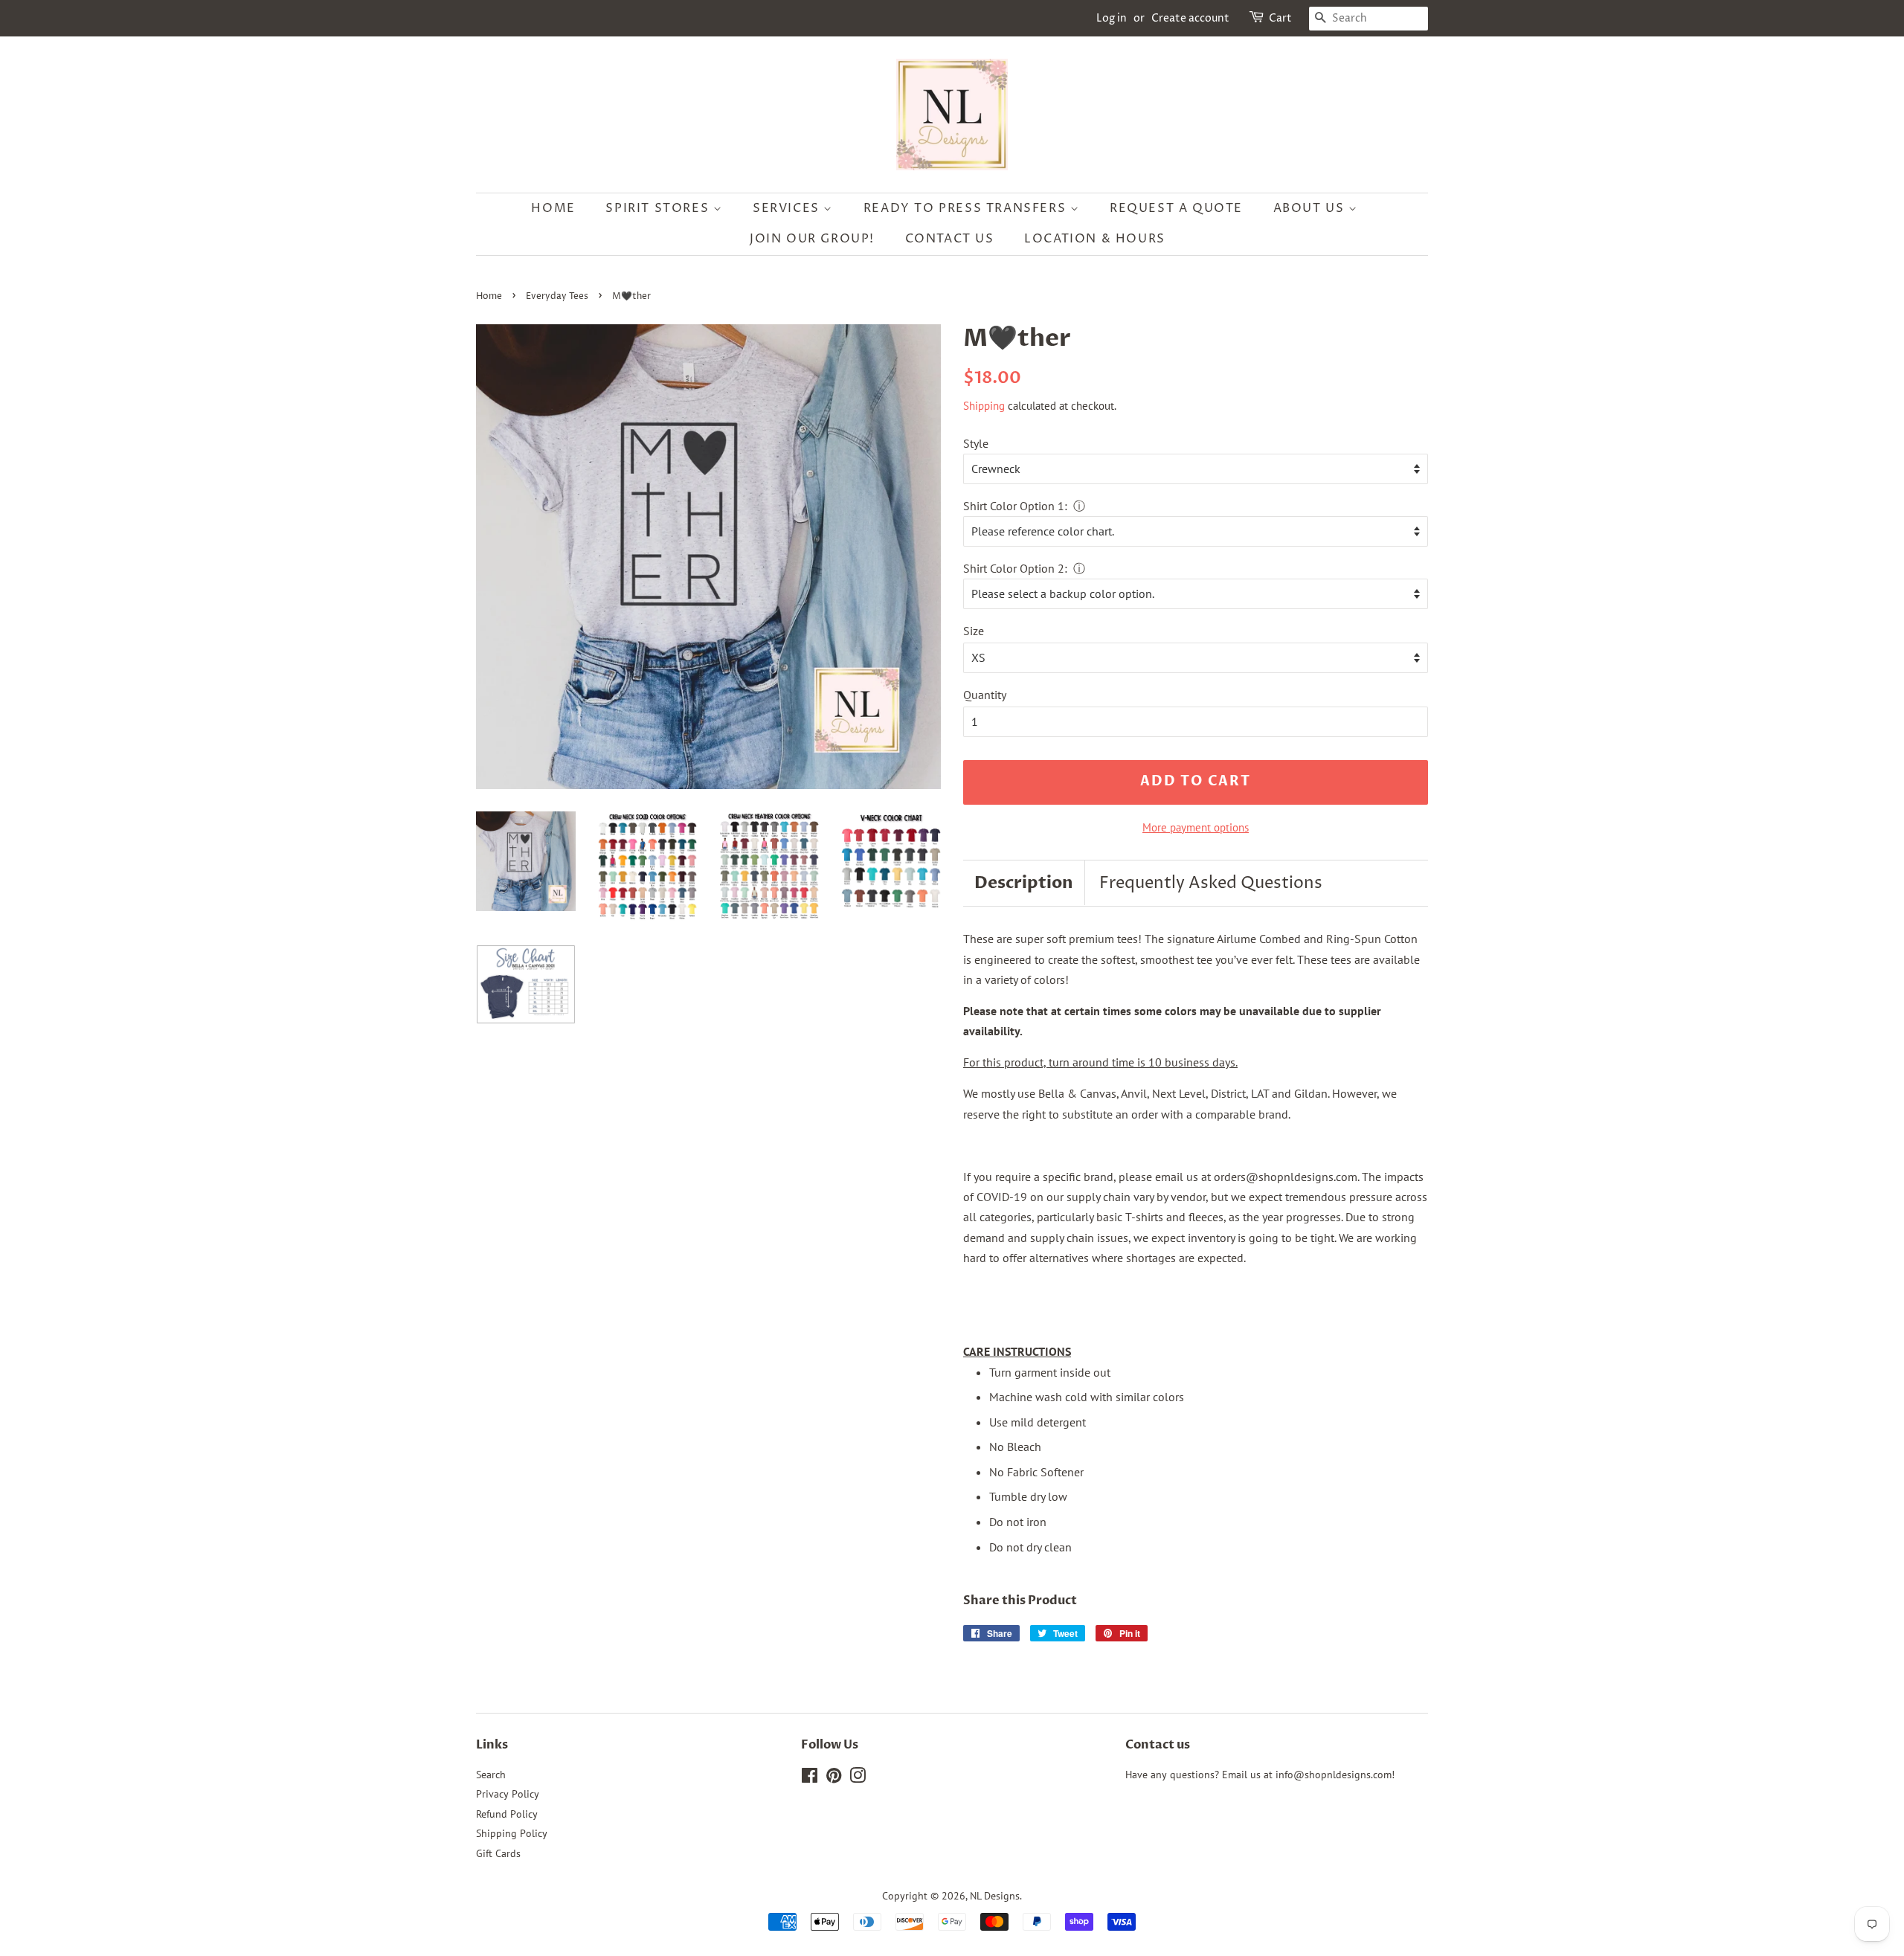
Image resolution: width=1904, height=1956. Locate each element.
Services (788, 208)
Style (976, 443)
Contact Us (950, 239)
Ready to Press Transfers (967, 208)
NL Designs (995, 1896)
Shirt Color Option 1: (1015, 506)
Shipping (984, 406)
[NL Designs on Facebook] (810, 1778)
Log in (1112, 18)
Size (974, 631)
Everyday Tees (557, 296)
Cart (1280, 18)
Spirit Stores (659, 208)
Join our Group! (812, 239)
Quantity (985, 695)
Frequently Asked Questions (1211, 884)
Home (553, 208)
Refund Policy (507, 1814)
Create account (1190, 18)
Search (491, 1775)
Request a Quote (1176, 208)
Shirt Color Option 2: (1015, 568)
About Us (1311, 208)
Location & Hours (1095, 239)
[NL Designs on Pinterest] (834, 1778)
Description (1024, 883)
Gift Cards (498, 1853)
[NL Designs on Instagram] (858, 1778)
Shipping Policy (512, 1833)
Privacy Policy (508, 1794)
